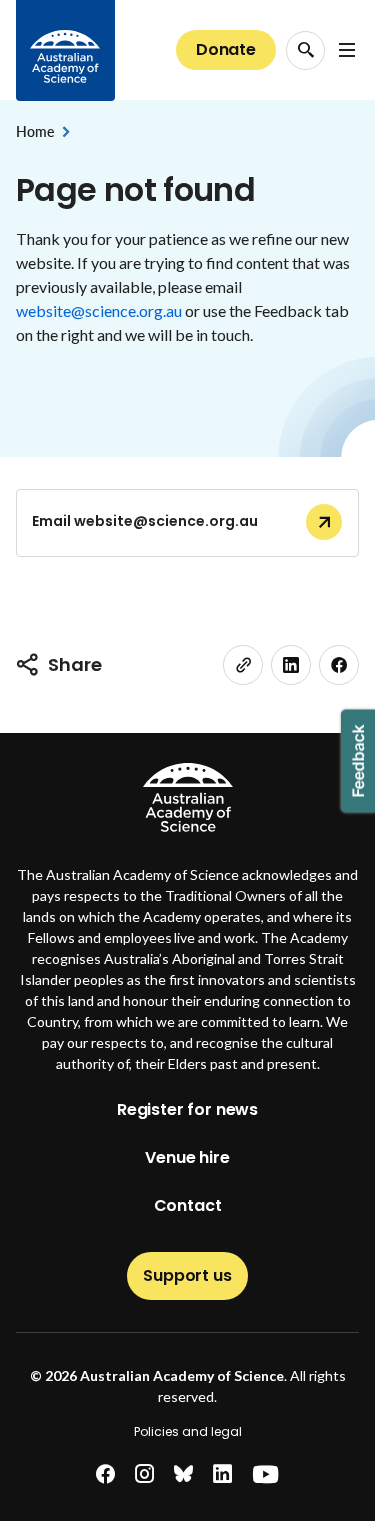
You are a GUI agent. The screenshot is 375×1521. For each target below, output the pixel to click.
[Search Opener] (305, 50)
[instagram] (144, 1474)
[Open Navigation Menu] (347, 50)
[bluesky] (183, 1474)
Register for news (187, 1109)
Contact (188, 1205)
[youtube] (265, 1474)
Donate (226, 49)
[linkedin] (291, 665)
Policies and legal (188, 1431)
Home (34, 131)
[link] (243, 665)
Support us (187, 1275)
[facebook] (339, 665)
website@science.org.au (99, 310)
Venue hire (187, 1157)
